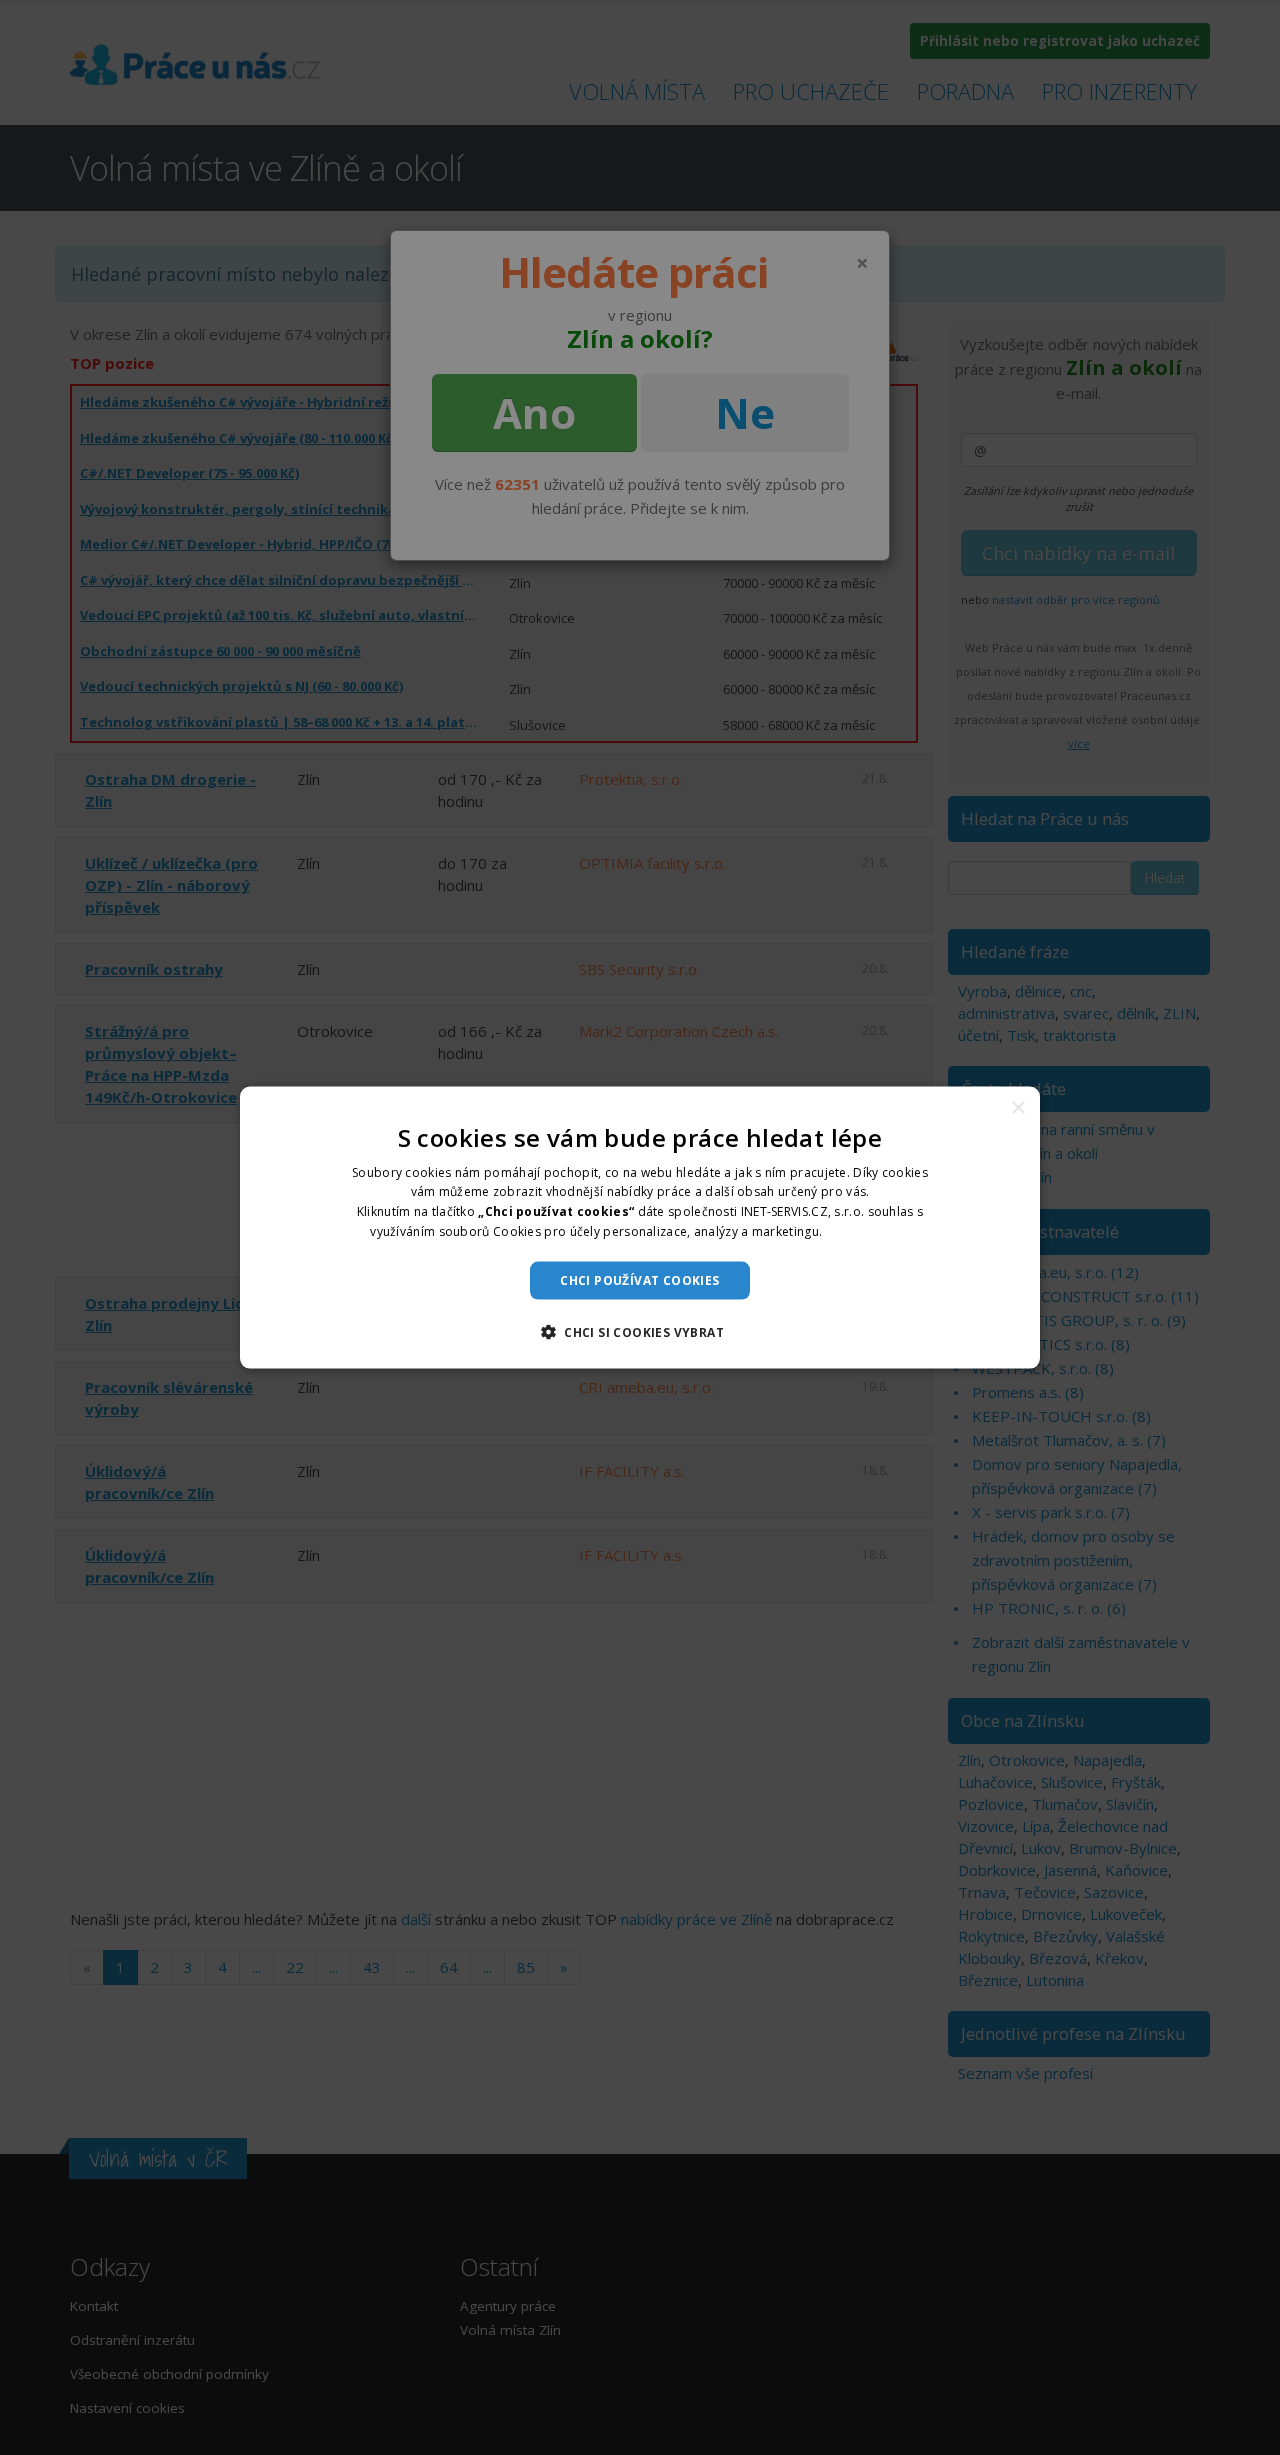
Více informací (868, 1231)
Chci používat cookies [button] (639, 1279)
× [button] (1017, 1107)
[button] (640, 1332)
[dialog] (640, 1227)
